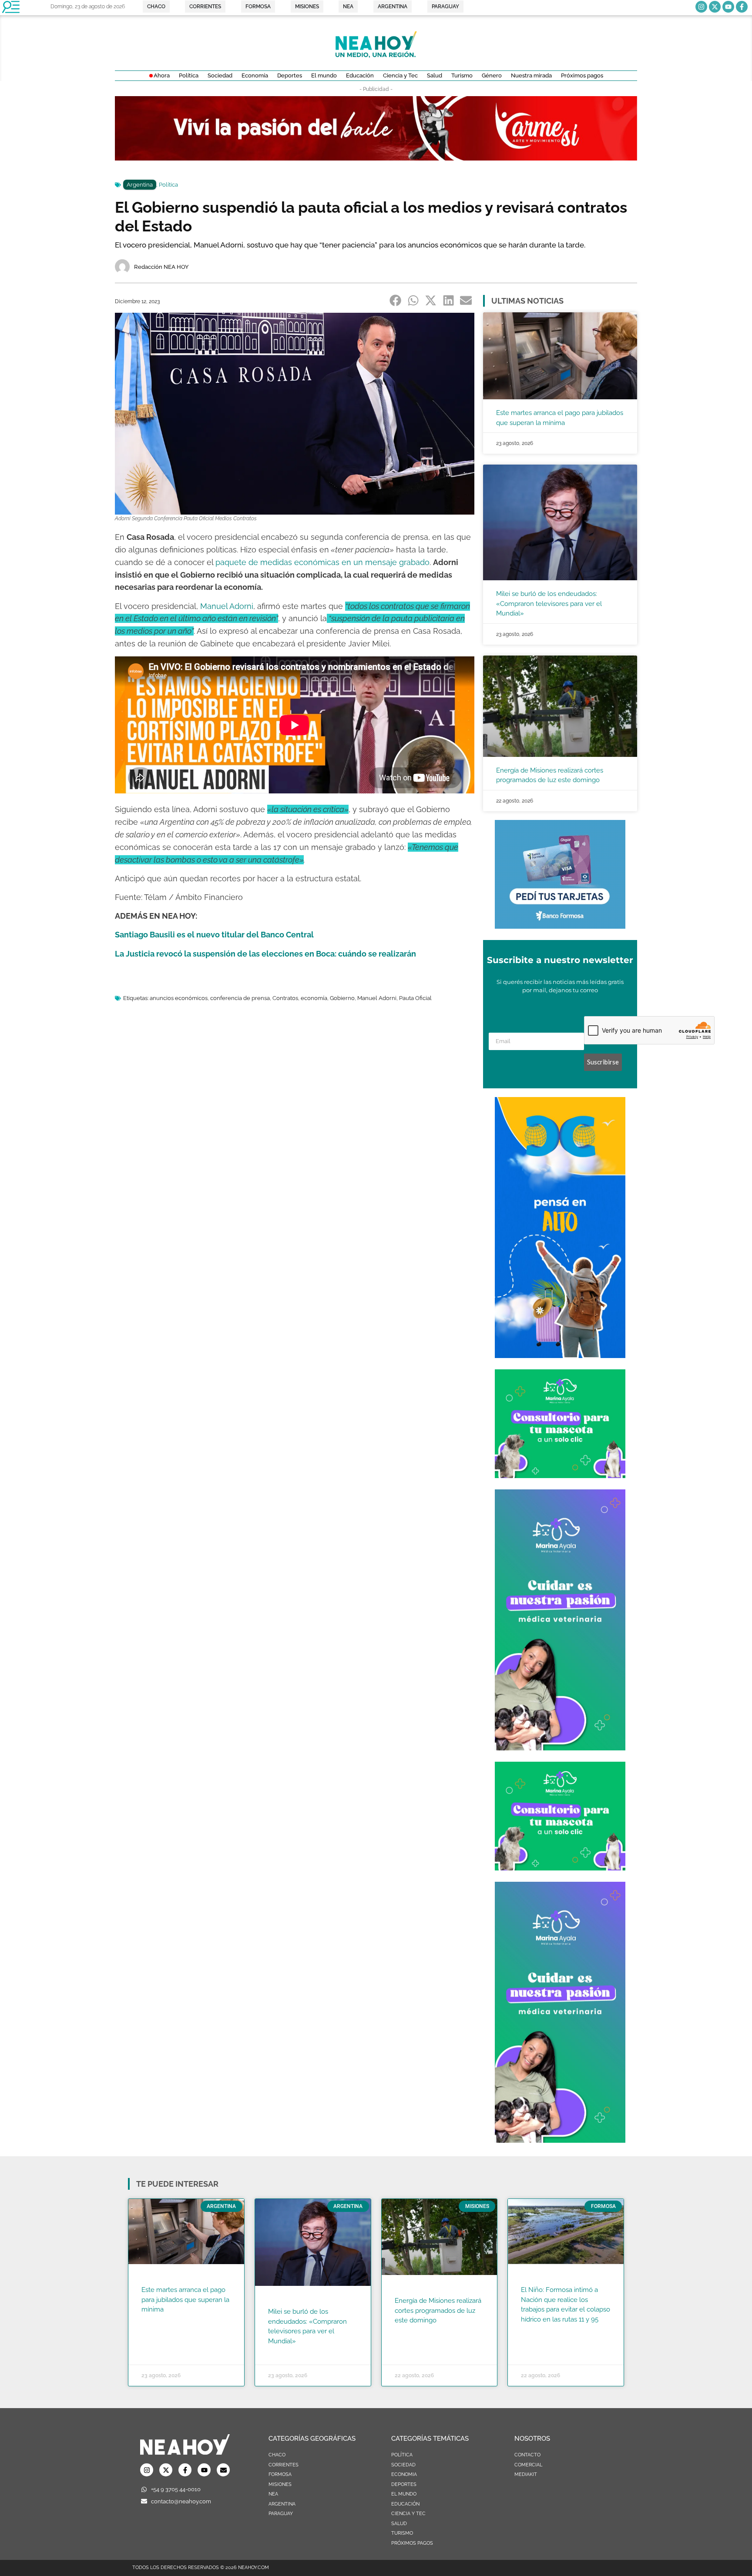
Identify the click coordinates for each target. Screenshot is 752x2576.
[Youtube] (728, 7)
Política (168, 185)
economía (314, 998)
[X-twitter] (715, 7)
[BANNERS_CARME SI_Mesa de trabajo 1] (376, 158)
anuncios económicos (179, 998)
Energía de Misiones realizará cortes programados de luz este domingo (438, 2310)
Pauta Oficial (415, 998)
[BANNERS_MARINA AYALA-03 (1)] (560, 1475)
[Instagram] (701, 7)
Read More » (158, 2321)
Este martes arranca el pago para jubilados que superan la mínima (185, 2300)
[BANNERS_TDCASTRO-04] (560, 1355)
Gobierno (342, 998)
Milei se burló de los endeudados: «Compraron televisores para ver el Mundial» (549, 604)
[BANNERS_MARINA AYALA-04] (560, 1748)
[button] (396, 300)
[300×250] (560, 926)
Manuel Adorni (377, 998)
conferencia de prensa (240, 998)
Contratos (285, 998)
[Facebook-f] (742, 7)
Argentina (140, 185)
